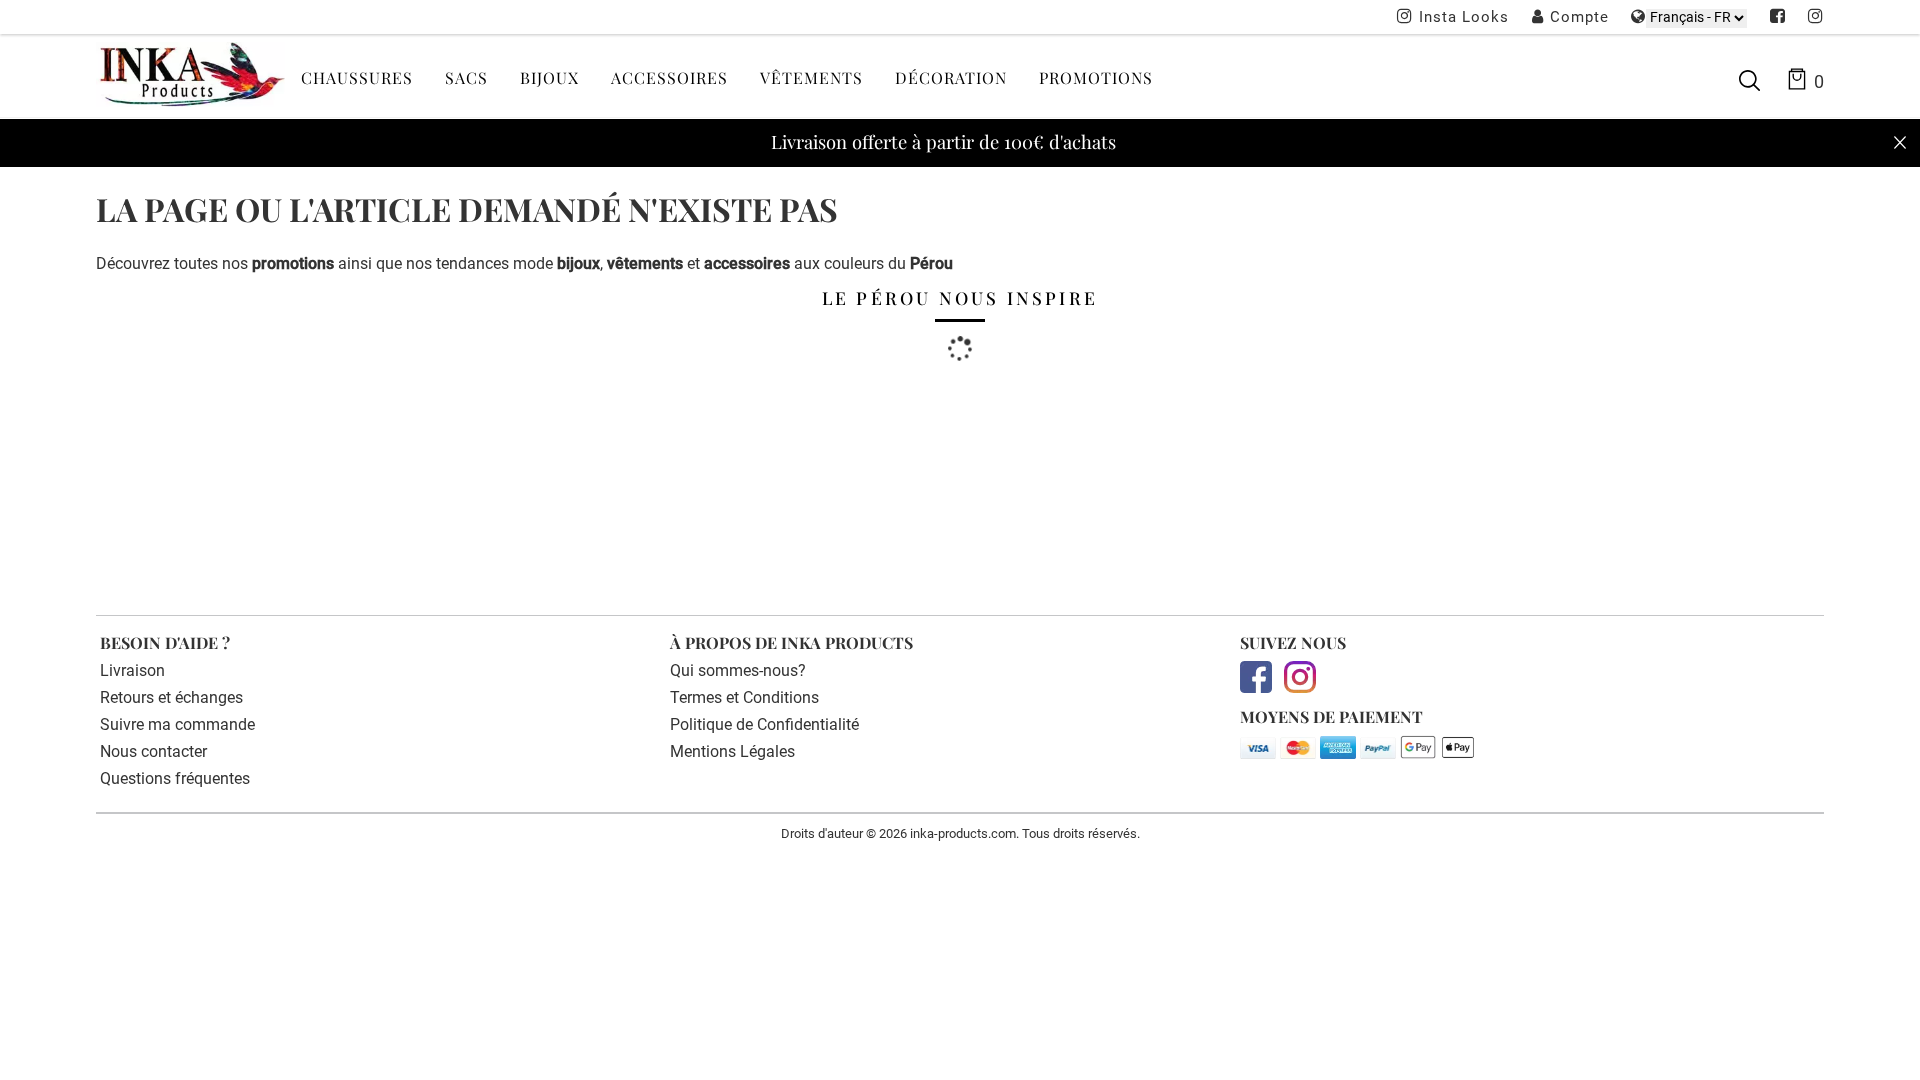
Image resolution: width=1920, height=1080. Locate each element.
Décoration (951, 77)
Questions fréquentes (175, 778)
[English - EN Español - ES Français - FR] (1696, 17)
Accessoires (669, 77)
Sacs (466, 77)
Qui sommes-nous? (738, 670)
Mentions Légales (732, 751)
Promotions (1096, 77)
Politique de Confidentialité (764, 724)
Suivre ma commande (177, 724)
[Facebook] (1778, 18)
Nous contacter (153, 751)
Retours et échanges (171, 697)
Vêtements (811, 77)
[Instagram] (1816, 18)
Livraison (132, 670)
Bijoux (549, 77)
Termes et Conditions (744, 697)
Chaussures (357, 77)
